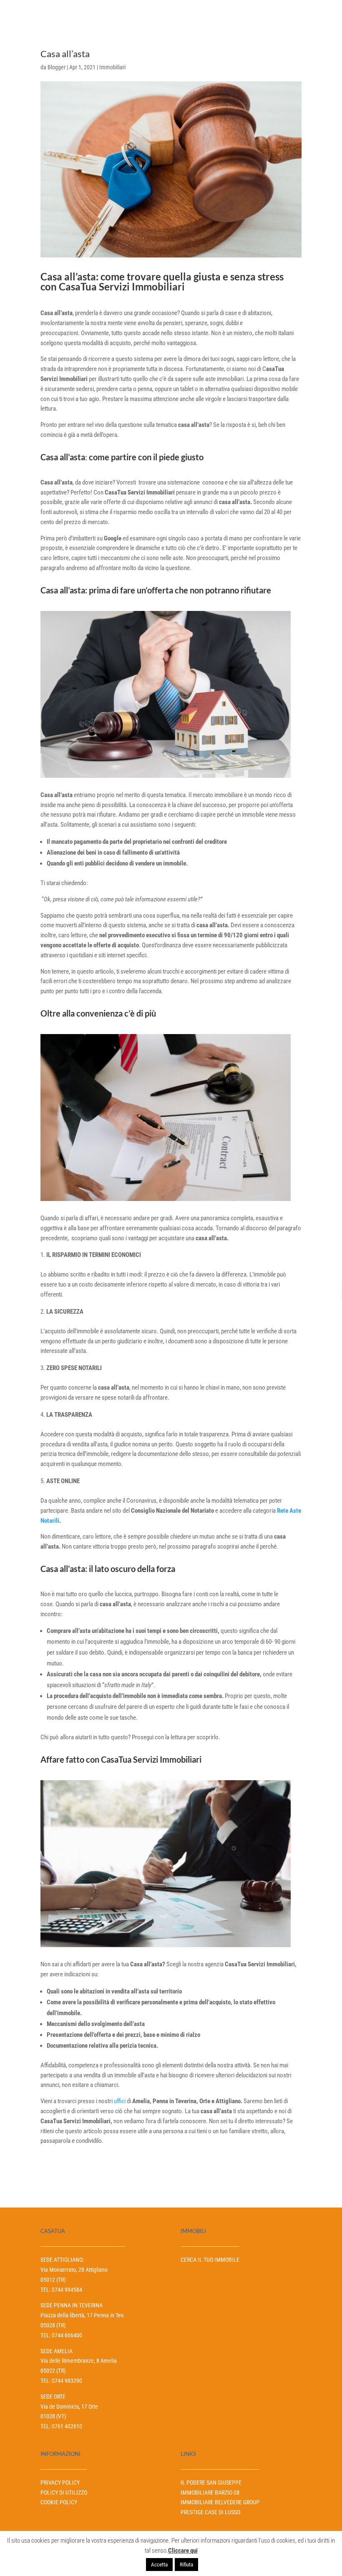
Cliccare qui (183, 2551)
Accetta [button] (159, 2565)
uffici (120, 2101)
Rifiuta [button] (186, 2565)
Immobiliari (112, 67)
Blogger (57, 67)
